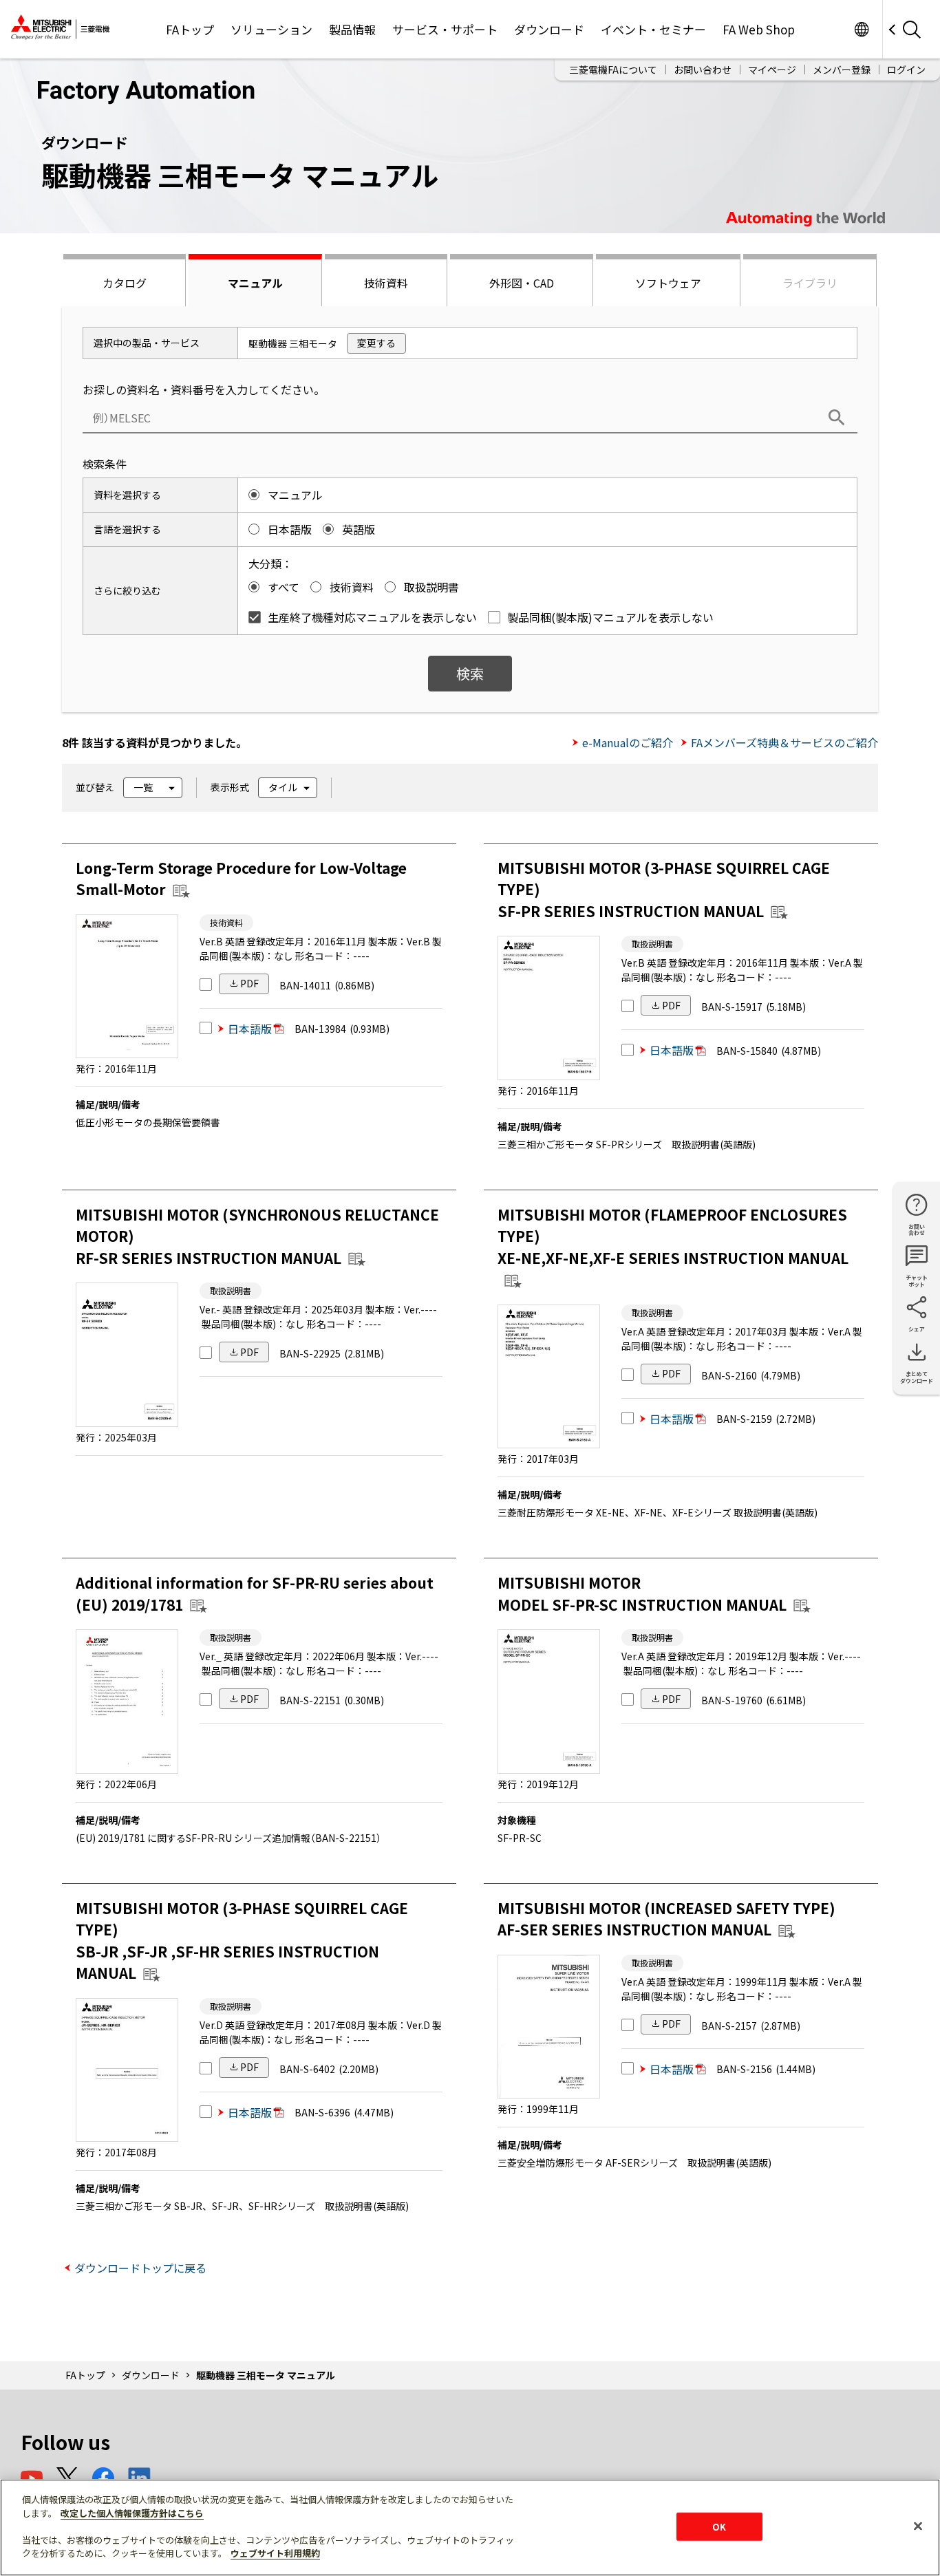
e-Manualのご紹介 (628, 742)
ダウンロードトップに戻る (140, 2268)
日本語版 (250, 1029)
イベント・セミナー (653, 29)
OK (719, 2526)
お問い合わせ (703, 69)
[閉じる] (918, 2526)
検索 (470, 673)
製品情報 (352, 29)
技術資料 (386, 283)
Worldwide (861, 29)
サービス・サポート (445, 29)
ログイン (906, 69)
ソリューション (271, 29)
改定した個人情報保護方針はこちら (132, 2513)
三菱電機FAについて (613, 69)
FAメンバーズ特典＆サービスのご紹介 (784, 742)
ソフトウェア (668, 283)
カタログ (125, 283)
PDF (249, 983)
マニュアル (255, 283)
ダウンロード (549, 29)
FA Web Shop (759, 29)
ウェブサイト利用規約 (275, 2553)
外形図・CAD (522, 283)
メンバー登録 (842, 69)
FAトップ (190, 29)
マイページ (772, 69)
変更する (376, 343)
